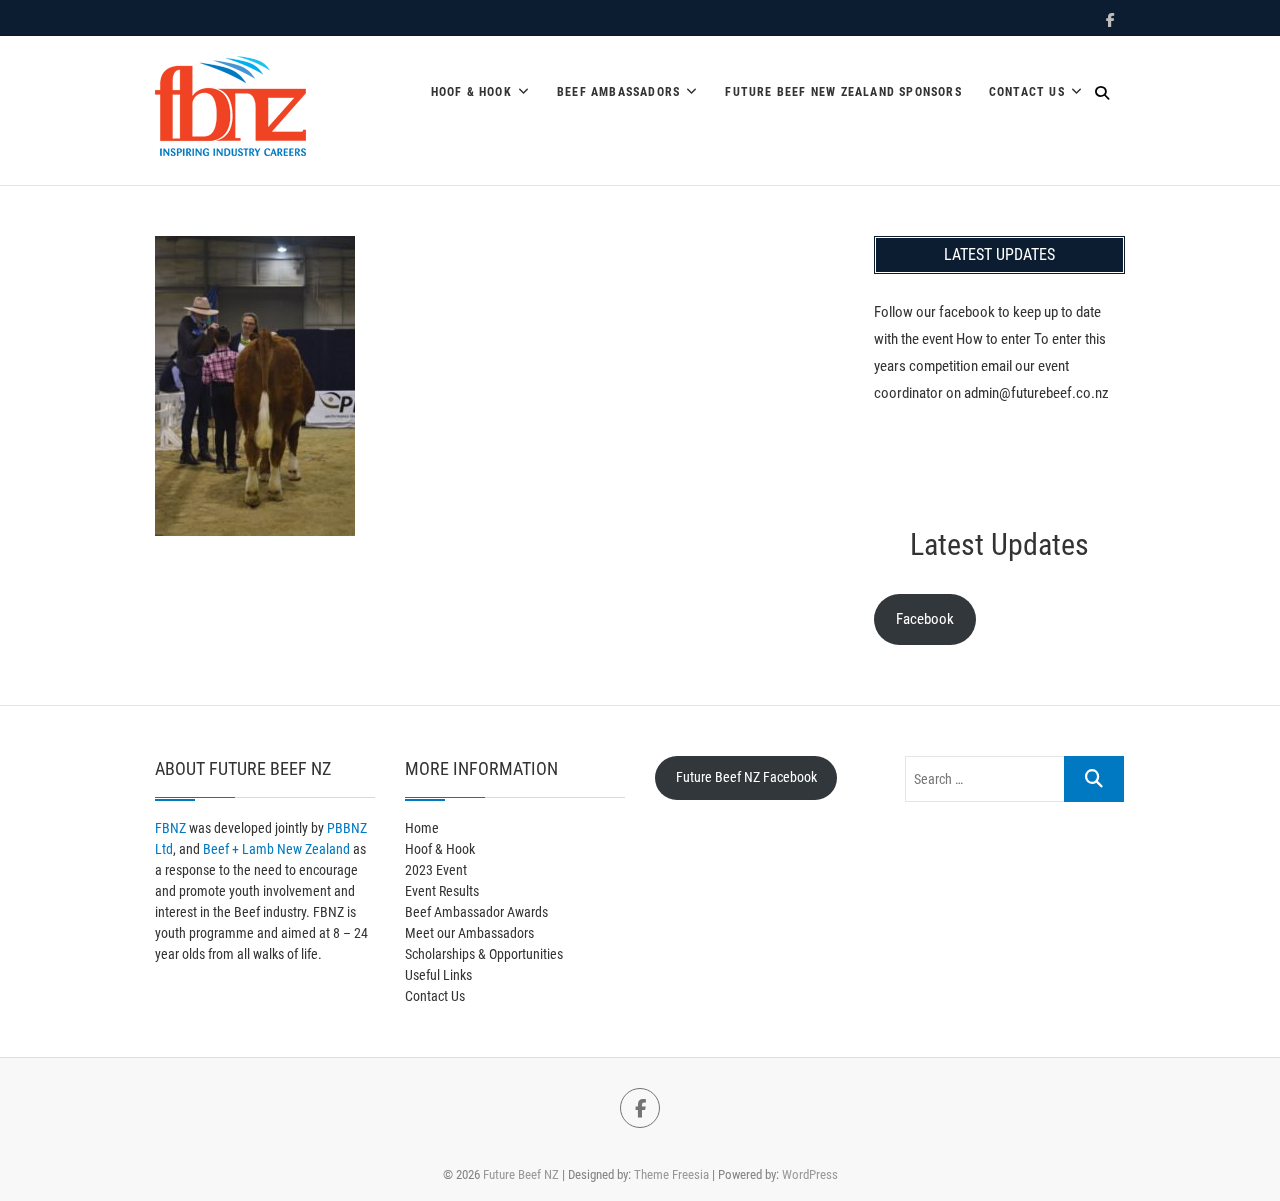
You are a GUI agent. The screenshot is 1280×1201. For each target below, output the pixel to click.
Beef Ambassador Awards (476, 912)
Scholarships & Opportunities (484, 954)
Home (422, 828)
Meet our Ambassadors (469, 933)
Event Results (442, 891)
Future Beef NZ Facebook (746, 777)
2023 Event (436, 870)
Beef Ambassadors (618, 92)
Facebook (925, 619)
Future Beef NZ (521, 1174)
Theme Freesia (671, 1174)
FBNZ (170, 828)
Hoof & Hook (471, 92)
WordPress (810, 1174)
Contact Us (1027, 92)
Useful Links (438, 975)
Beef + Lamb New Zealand (276, 849)
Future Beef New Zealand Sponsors (843, 92)
